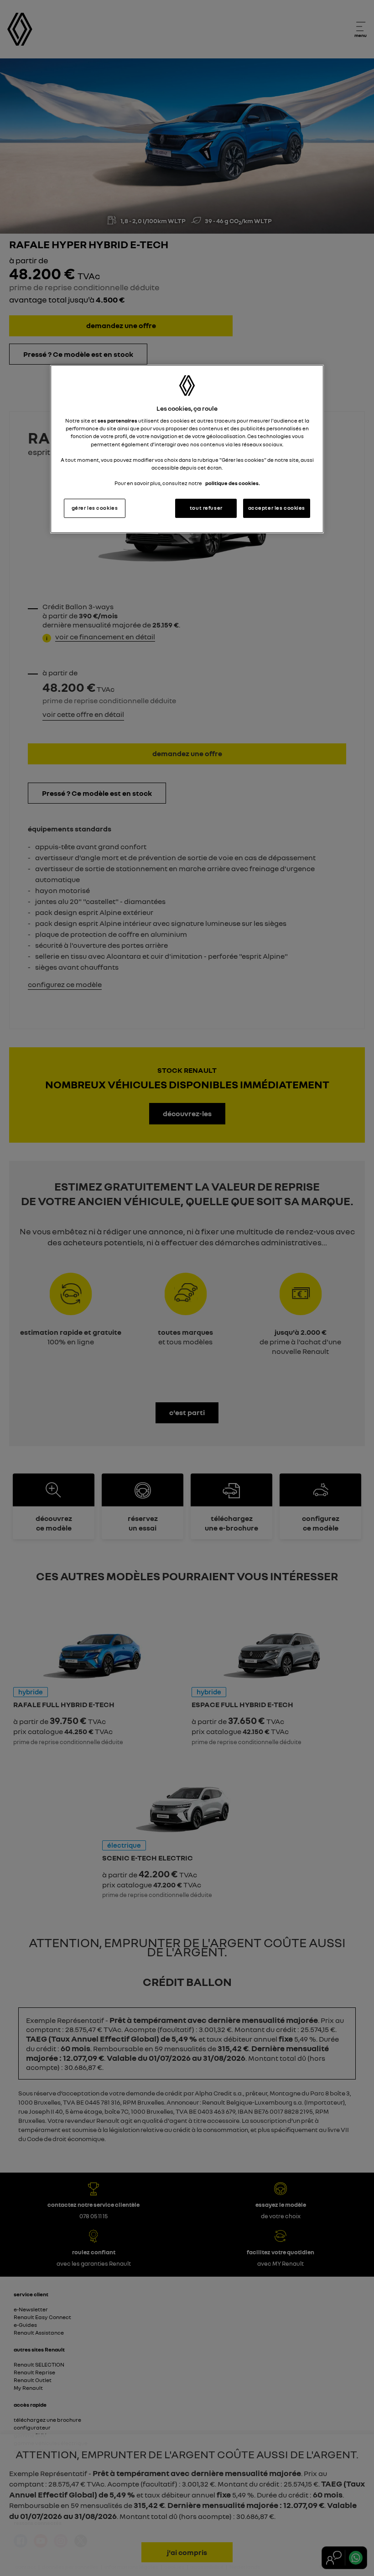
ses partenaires (117, 421)
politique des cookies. (233, 483)
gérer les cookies (95, 508)
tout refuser (206, 508)
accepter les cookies (277, 508)
